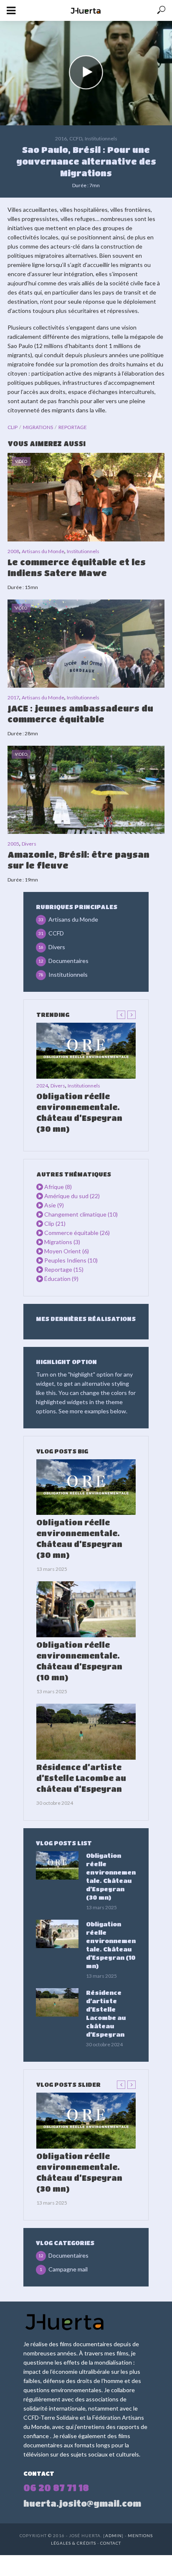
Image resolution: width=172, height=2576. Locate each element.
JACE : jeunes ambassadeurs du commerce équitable (80, 714)
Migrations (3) (62, 1242)
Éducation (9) (61, 1279)
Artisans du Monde (43, 551)
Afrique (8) (58, 1187)
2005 (13, 844)
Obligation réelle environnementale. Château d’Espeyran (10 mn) (79, 1661)
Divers (29, 844)
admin (114, 2535)
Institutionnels (101, 138)
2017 (13, 697)
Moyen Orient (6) (67, 1251)
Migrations (38, 427)
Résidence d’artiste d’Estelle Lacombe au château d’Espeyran (81, 1778)
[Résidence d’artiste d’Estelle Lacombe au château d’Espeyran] (86, 1732)
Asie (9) (54, 1205)
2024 (42, 1086)
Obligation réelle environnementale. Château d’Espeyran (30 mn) (79, 1113)
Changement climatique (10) (81, 1214)
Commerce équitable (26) (77, 1233)
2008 (13, 551)
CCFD (76, 138)
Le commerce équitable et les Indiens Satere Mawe (77, 568)
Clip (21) (55, 1223)
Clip (13, 427)
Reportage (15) (64, 1269)
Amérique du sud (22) (72, 1196)
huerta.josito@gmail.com (82, 2504)
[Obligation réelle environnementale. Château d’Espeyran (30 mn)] (86, 1051)
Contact (111, 2543)
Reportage (73, 427)
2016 (61, 138)
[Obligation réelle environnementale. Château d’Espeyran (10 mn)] (86, 1609)
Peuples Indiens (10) (71, 1260)
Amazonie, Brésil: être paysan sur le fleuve (78, 860)
